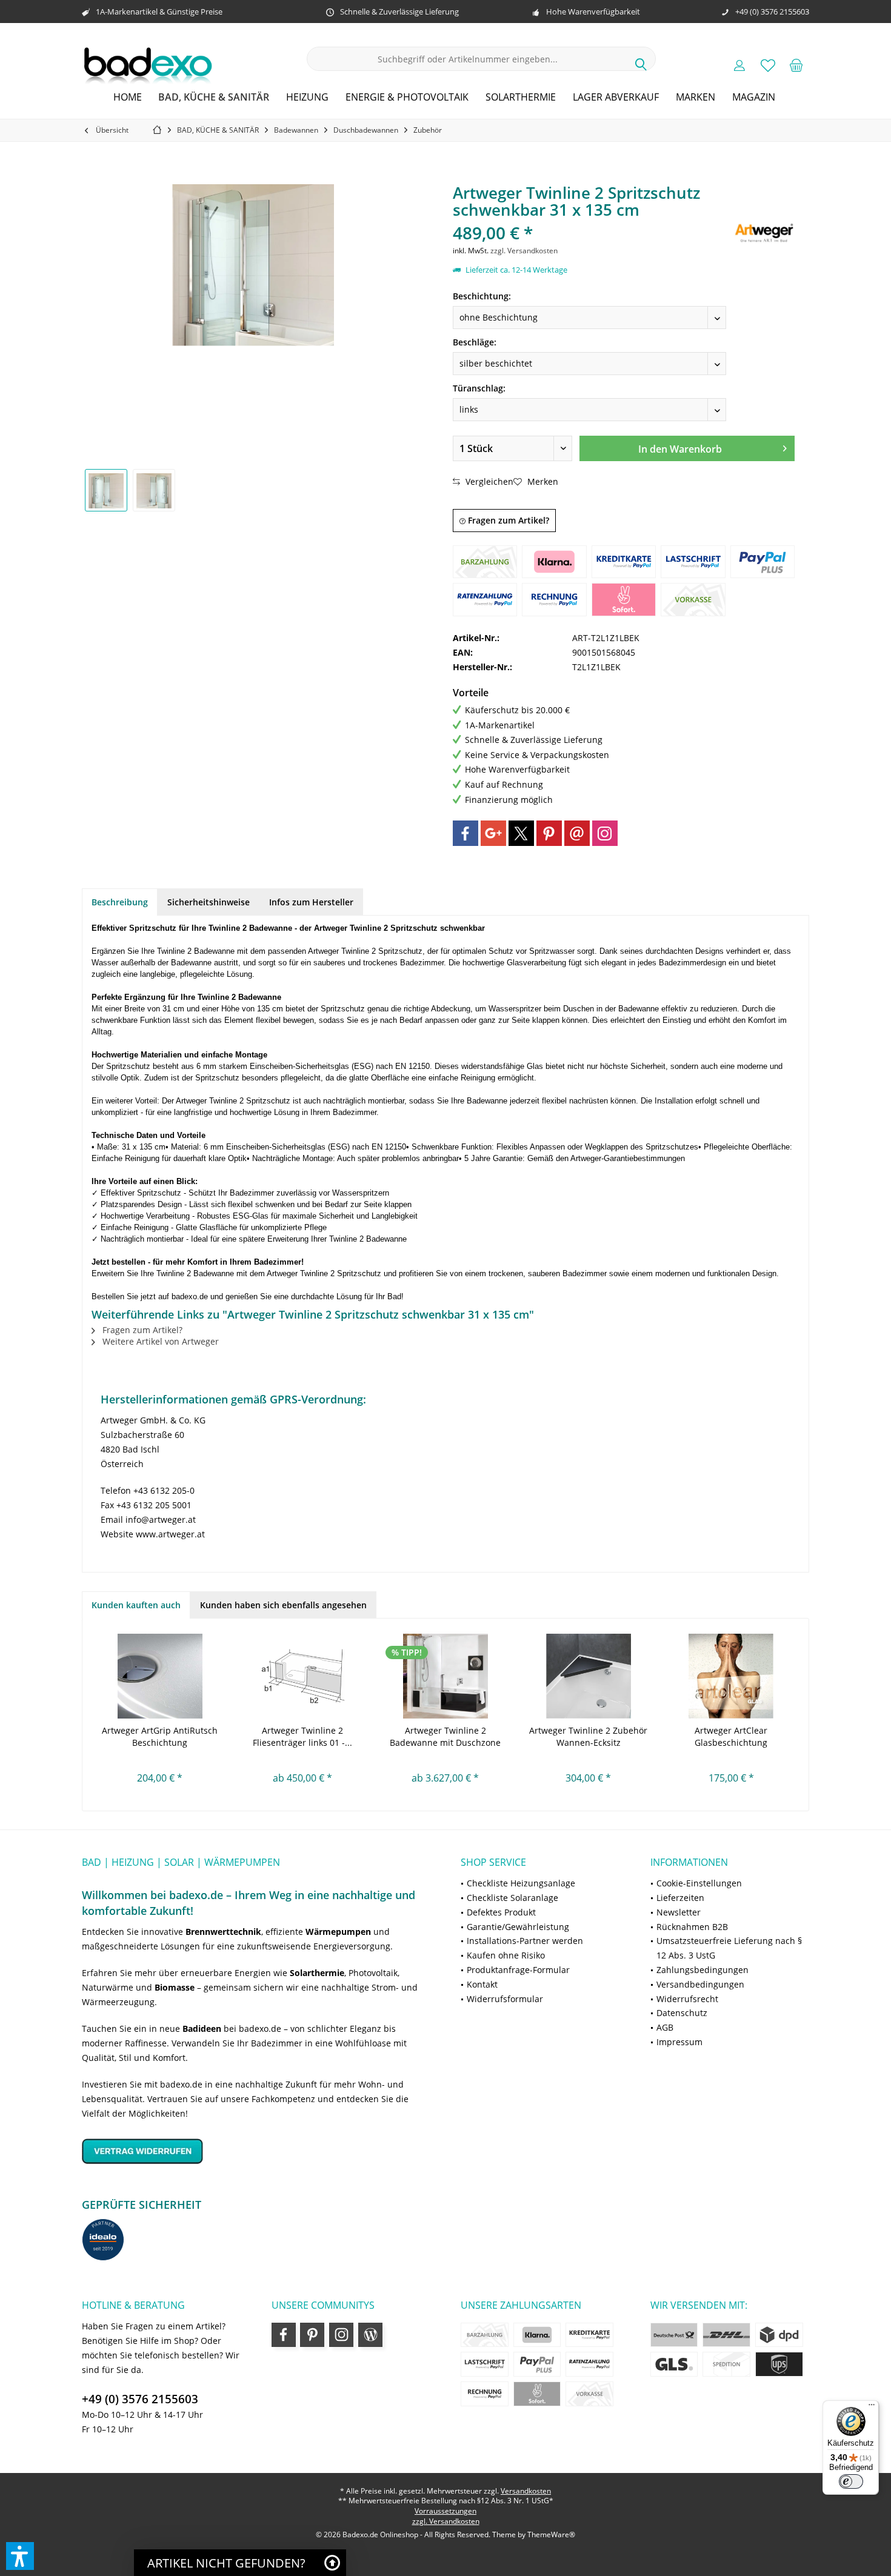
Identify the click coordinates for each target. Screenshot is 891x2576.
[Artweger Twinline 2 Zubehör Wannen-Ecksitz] (589, 1676)
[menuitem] (796, 65)
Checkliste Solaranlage (512, 1898)
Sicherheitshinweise (209, 902)
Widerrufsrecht (687, 1999)
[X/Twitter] (521, 833)
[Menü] (872, 2408)
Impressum (679, 2042)
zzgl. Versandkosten (524, 251)
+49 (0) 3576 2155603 (140, 2399)
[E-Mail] (577, 833)
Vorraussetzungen (446, 2511)
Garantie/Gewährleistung (518, 1927)
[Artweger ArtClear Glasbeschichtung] (731, 1676)
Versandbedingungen (700, 1984)
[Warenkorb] (796, 65)
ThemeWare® (551, 2534)
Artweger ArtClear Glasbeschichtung (731, 1736)
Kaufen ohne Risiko (506, 1955)
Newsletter (679, 1912)
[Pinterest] (549, 833)
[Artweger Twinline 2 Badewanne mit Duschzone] (446, 1676)
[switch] (851, 2481)
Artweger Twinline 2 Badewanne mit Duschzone (445, 1736)
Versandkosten (526, 2491)
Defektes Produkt (501, 1912)
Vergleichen (488, 481)
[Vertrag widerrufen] (256, 2151)
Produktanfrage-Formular (518, 1970)
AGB (665, 2027)
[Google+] (493, 833)
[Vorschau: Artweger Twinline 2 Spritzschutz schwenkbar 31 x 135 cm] (106, 490)
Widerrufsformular (505, 1999)
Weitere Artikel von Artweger (159, 1341)
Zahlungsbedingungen (702, 1970)
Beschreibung (120, 902)
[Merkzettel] (768, 65)
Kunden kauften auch (136, 1605)
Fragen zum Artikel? (507, 520)
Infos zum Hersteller (311, 902)
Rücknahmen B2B (692, 1927)
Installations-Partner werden (525, 1941)
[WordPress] (370, 2335)
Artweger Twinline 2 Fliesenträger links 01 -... (302, 1736)
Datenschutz (682, 2013)
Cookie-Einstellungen (699, 1883)
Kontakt (482, 1984)
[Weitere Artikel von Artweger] (764, 232)
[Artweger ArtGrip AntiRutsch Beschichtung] (160, 1676)
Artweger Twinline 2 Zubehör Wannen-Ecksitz (588, 1736)
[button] (20, 2556)
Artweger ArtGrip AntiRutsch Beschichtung (160, 1736)
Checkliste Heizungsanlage (521, 1883)
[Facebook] (466, 833)
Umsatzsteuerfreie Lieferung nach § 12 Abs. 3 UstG (729, 1948)
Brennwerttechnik (223, 1932)
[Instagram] (605, 833)
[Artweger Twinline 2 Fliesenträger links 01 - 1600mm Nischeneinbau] (303, 1676)
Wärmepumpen (338, 1932)
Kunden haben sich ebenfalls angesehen (283, 1605)
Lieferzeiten (680, 1898)
